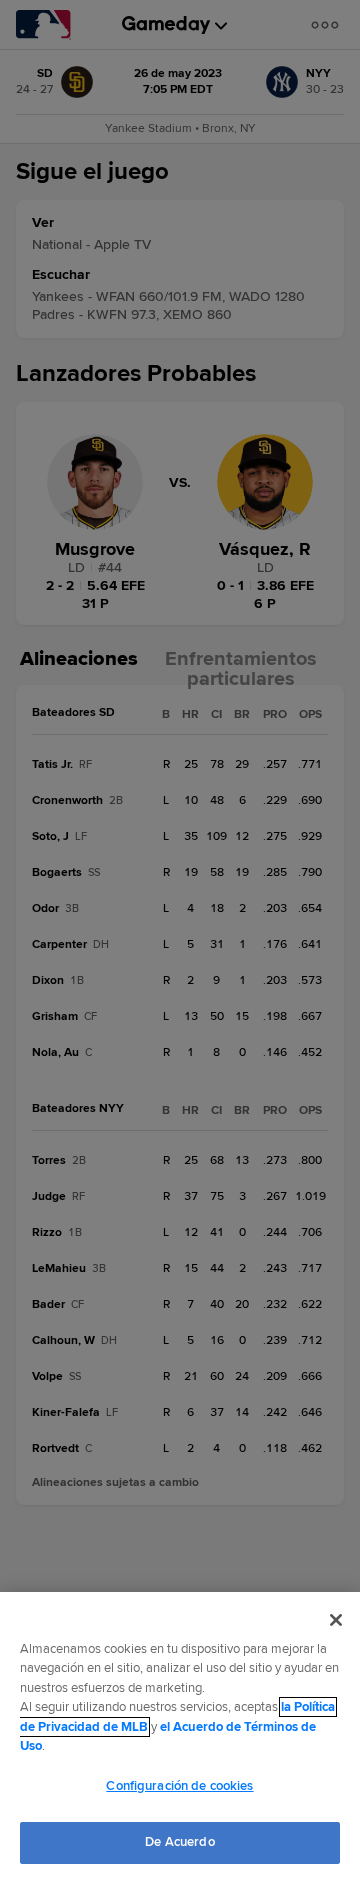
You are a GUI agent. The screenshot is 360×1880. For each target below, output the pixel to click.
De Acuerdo (179, 1842)
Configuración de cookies (179, 1786)
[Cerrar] (336, 1620)
